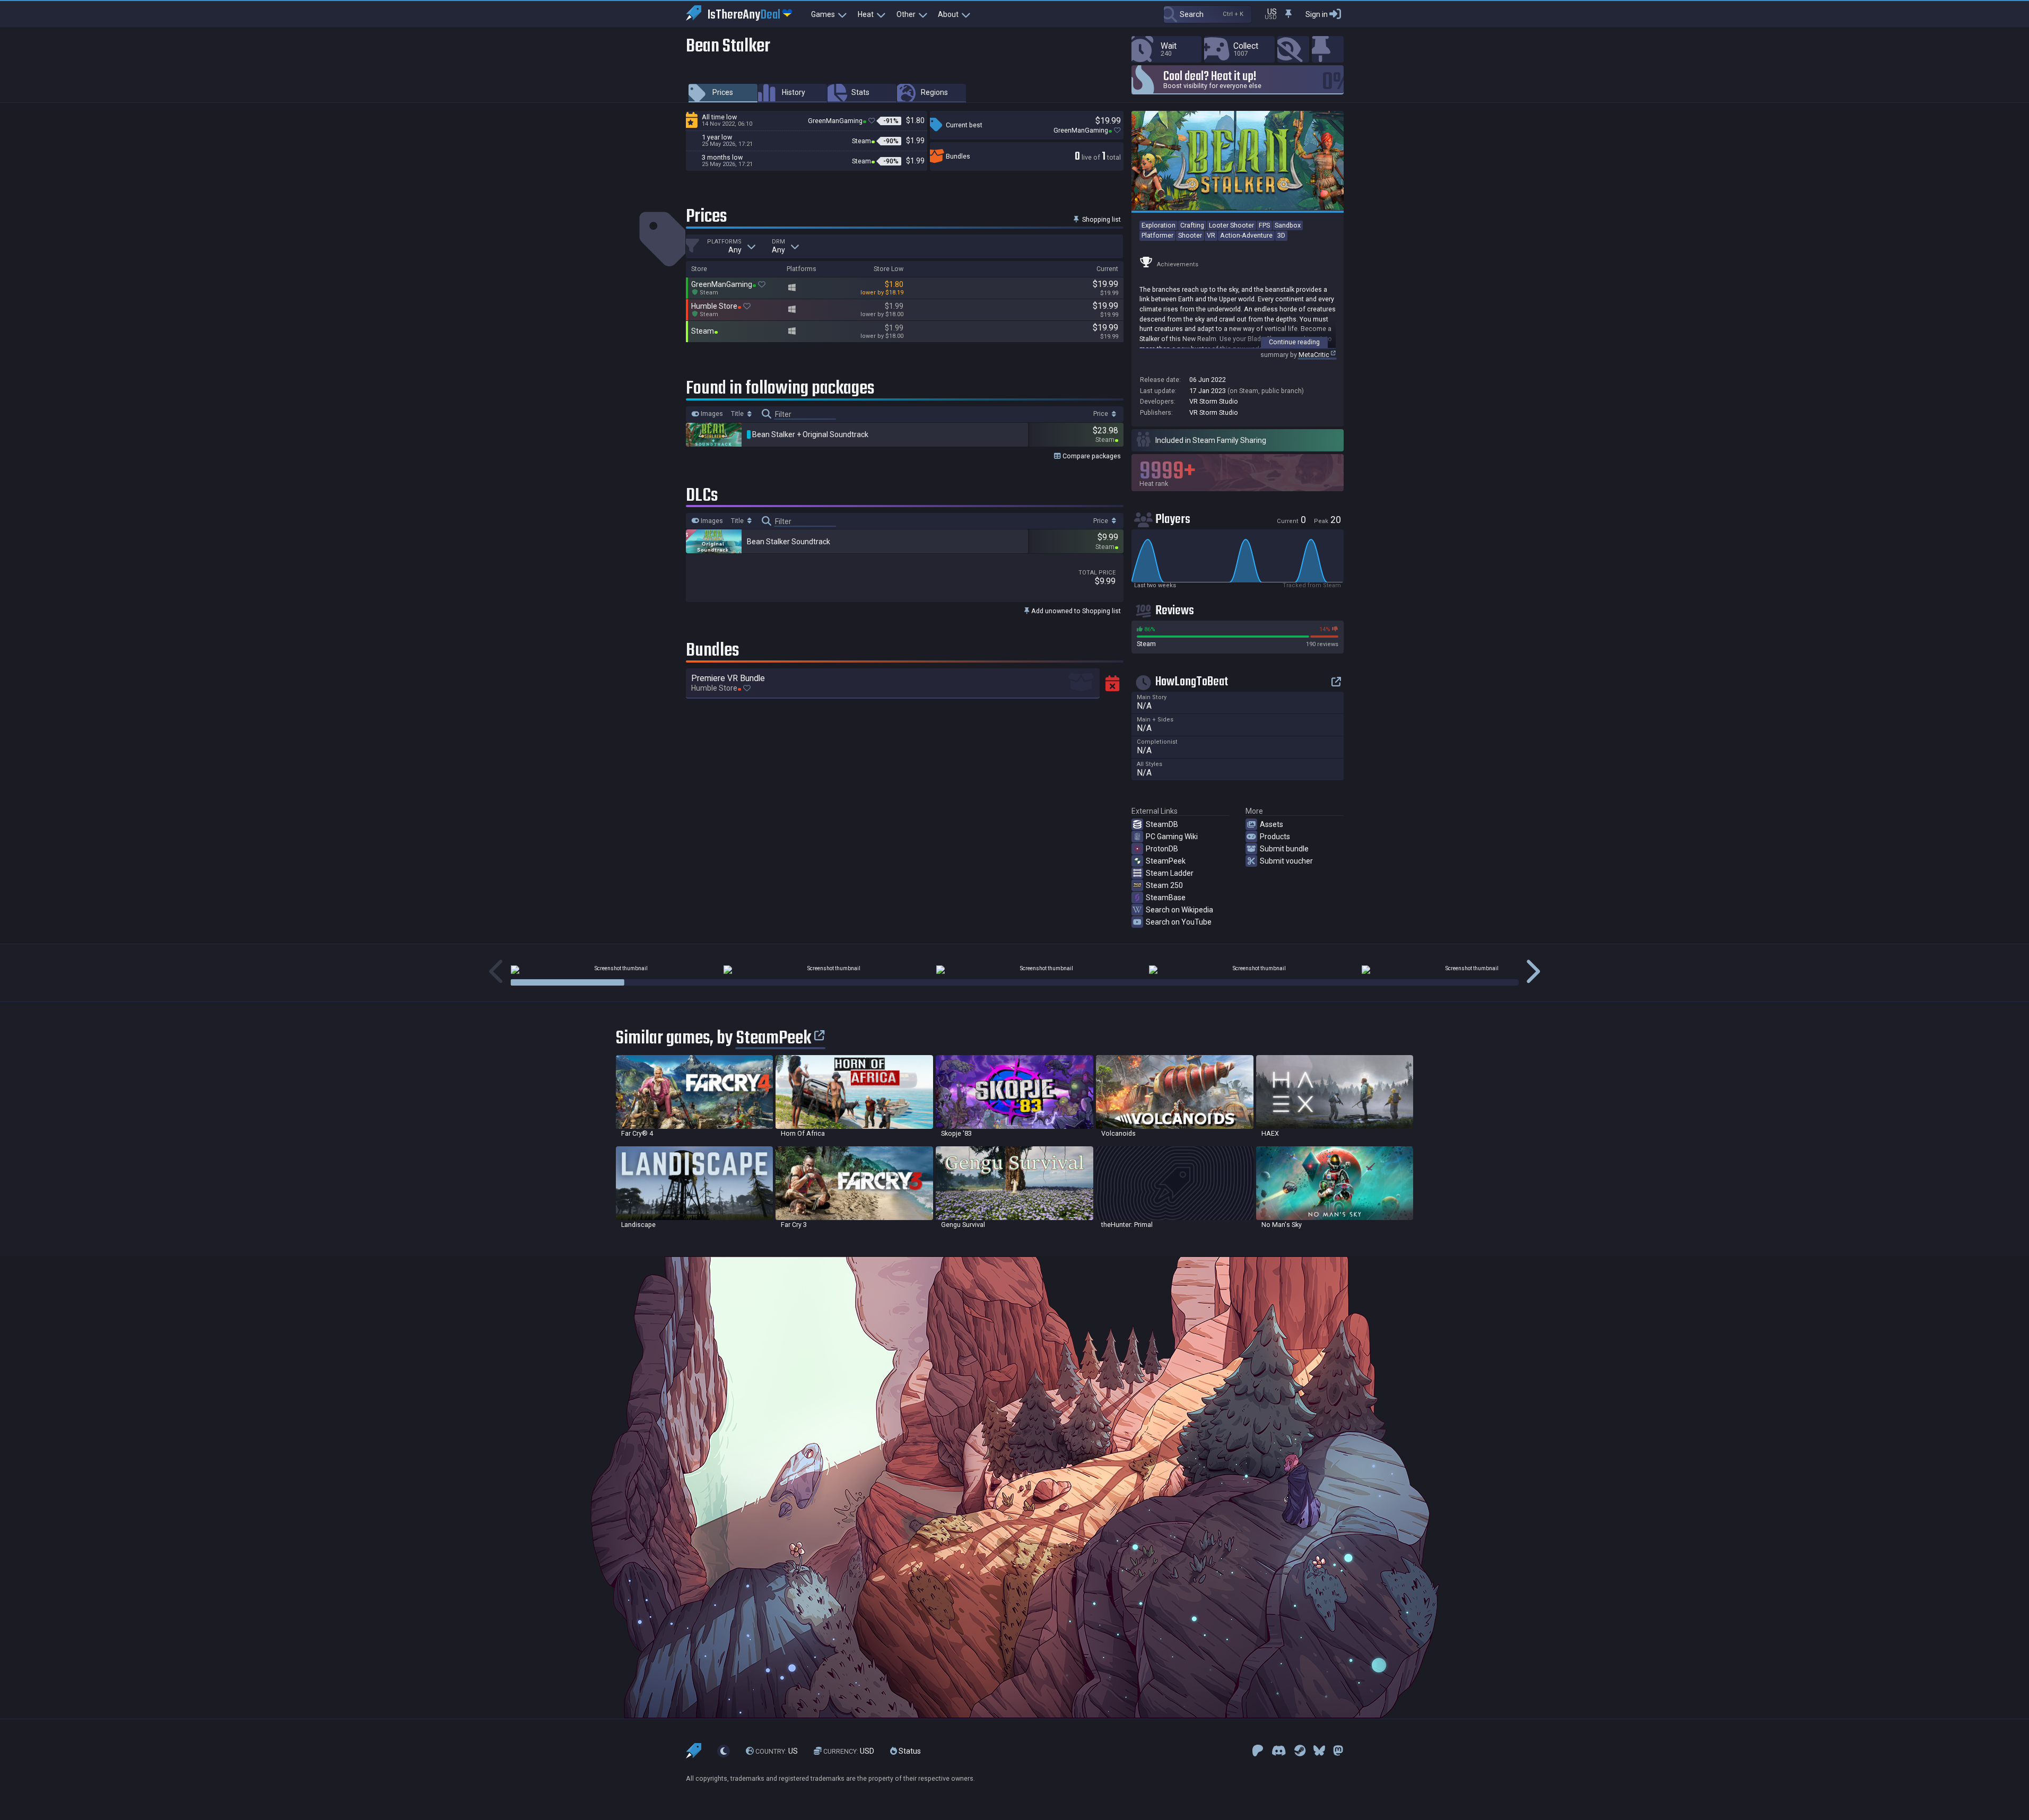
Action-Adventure (1246, 235)
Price (1101, 414)
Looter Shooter (1231, 225)
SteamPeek (1166, 861)
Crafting (1192, 225)
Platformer (1157, 235)
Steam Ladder (1170, 873)
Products (1275, 837)
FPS (1264, 225)
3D (1281, 235)
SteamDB (1162, 824)
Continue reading (1294, 342)
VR (1211, 235)
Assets (1272, 824)
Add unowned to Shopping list (1075, 611)
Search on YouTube (1179, 922)
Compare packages (1091, 456)
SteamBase (1166, 898)
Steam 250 (1164, 885)
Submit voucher (1286, 861)
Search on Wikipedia (1179, 910)
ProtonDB (1162, 849)
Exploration (1159, 225)
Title (738, 414)
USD (849, 1751)
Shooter (1190, 235)
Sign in (1317, 14)
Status (909, 1751)
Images (711, 414)
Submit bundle (1284, 849)
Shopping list (1101, 219)
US (777, 1751)
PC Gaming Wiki (1172, 837)
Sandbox (1288, 225)
